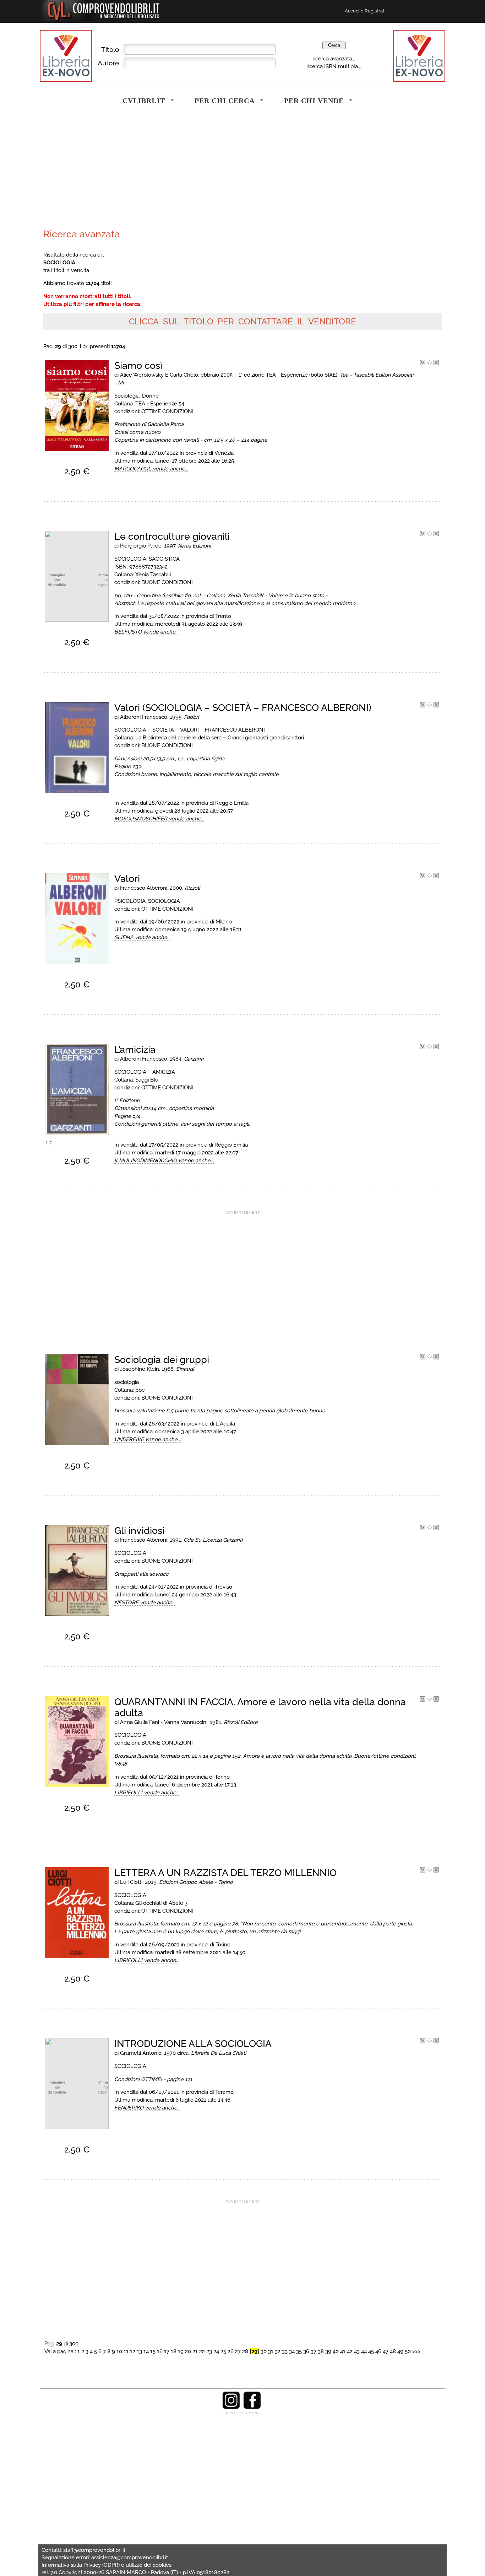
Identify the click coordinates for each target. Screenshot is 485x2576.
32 (278, 2351)
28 (245, 2351)
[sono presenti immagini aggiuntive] (47, 1144)
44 (364, 2351)
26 (231, 2351)
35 (299, 2351)
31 (271, 2351)
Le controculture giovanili (172, 536)
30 (264, 2351)
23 (209, 2351)
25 (223, 2351)
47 (386, 2351)
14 (146, 2351)
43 (357, 2351)
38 (321, 2351)
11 (126, 2351)
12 (133, 2351)
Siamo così (138, 365)
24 (216, 2351)
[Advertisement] (141, 172)
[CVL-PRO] (429, 363)
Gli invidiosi (139, 1530)
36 (306, 2351)
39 (328, 2351)
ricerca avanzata (332, 58)
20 (188, 2351)
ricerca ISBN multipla (332, 66)
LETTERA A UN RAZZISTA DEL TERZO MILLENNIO (225, 1873)
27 (238, 2351)
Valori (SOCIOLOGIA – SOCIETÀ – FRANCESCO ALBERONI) (243, 708)
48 (393, 2351)
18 (174, 2351)
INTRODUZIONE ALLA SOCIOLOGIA (193, 2044)
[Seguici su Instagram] (231, 2407)
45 (371, 2351)
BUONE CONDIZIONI (167, 582)
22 (202, 2351)
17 (167, 2351)
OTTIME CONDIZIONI (167, 411)
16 (160, 2351)
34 (292, 2351)
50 (408, 2351)
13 (139, 2351)
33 (285, 2351)
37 (314, 2351)
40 (336, 2351)
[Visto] (423, 363)
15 (153, 2351)
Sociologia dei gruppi (162, 1360)
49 (400, 2351)
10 (119, 2351)
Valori (127, 879)
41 (343, 2351)
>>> (416, 2351)
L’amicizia (135, 1049)
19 (181, 2351)
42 (350, 2351)
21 (195, 2351)
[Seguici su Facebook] (252, 2407)
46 (378, 2351)
